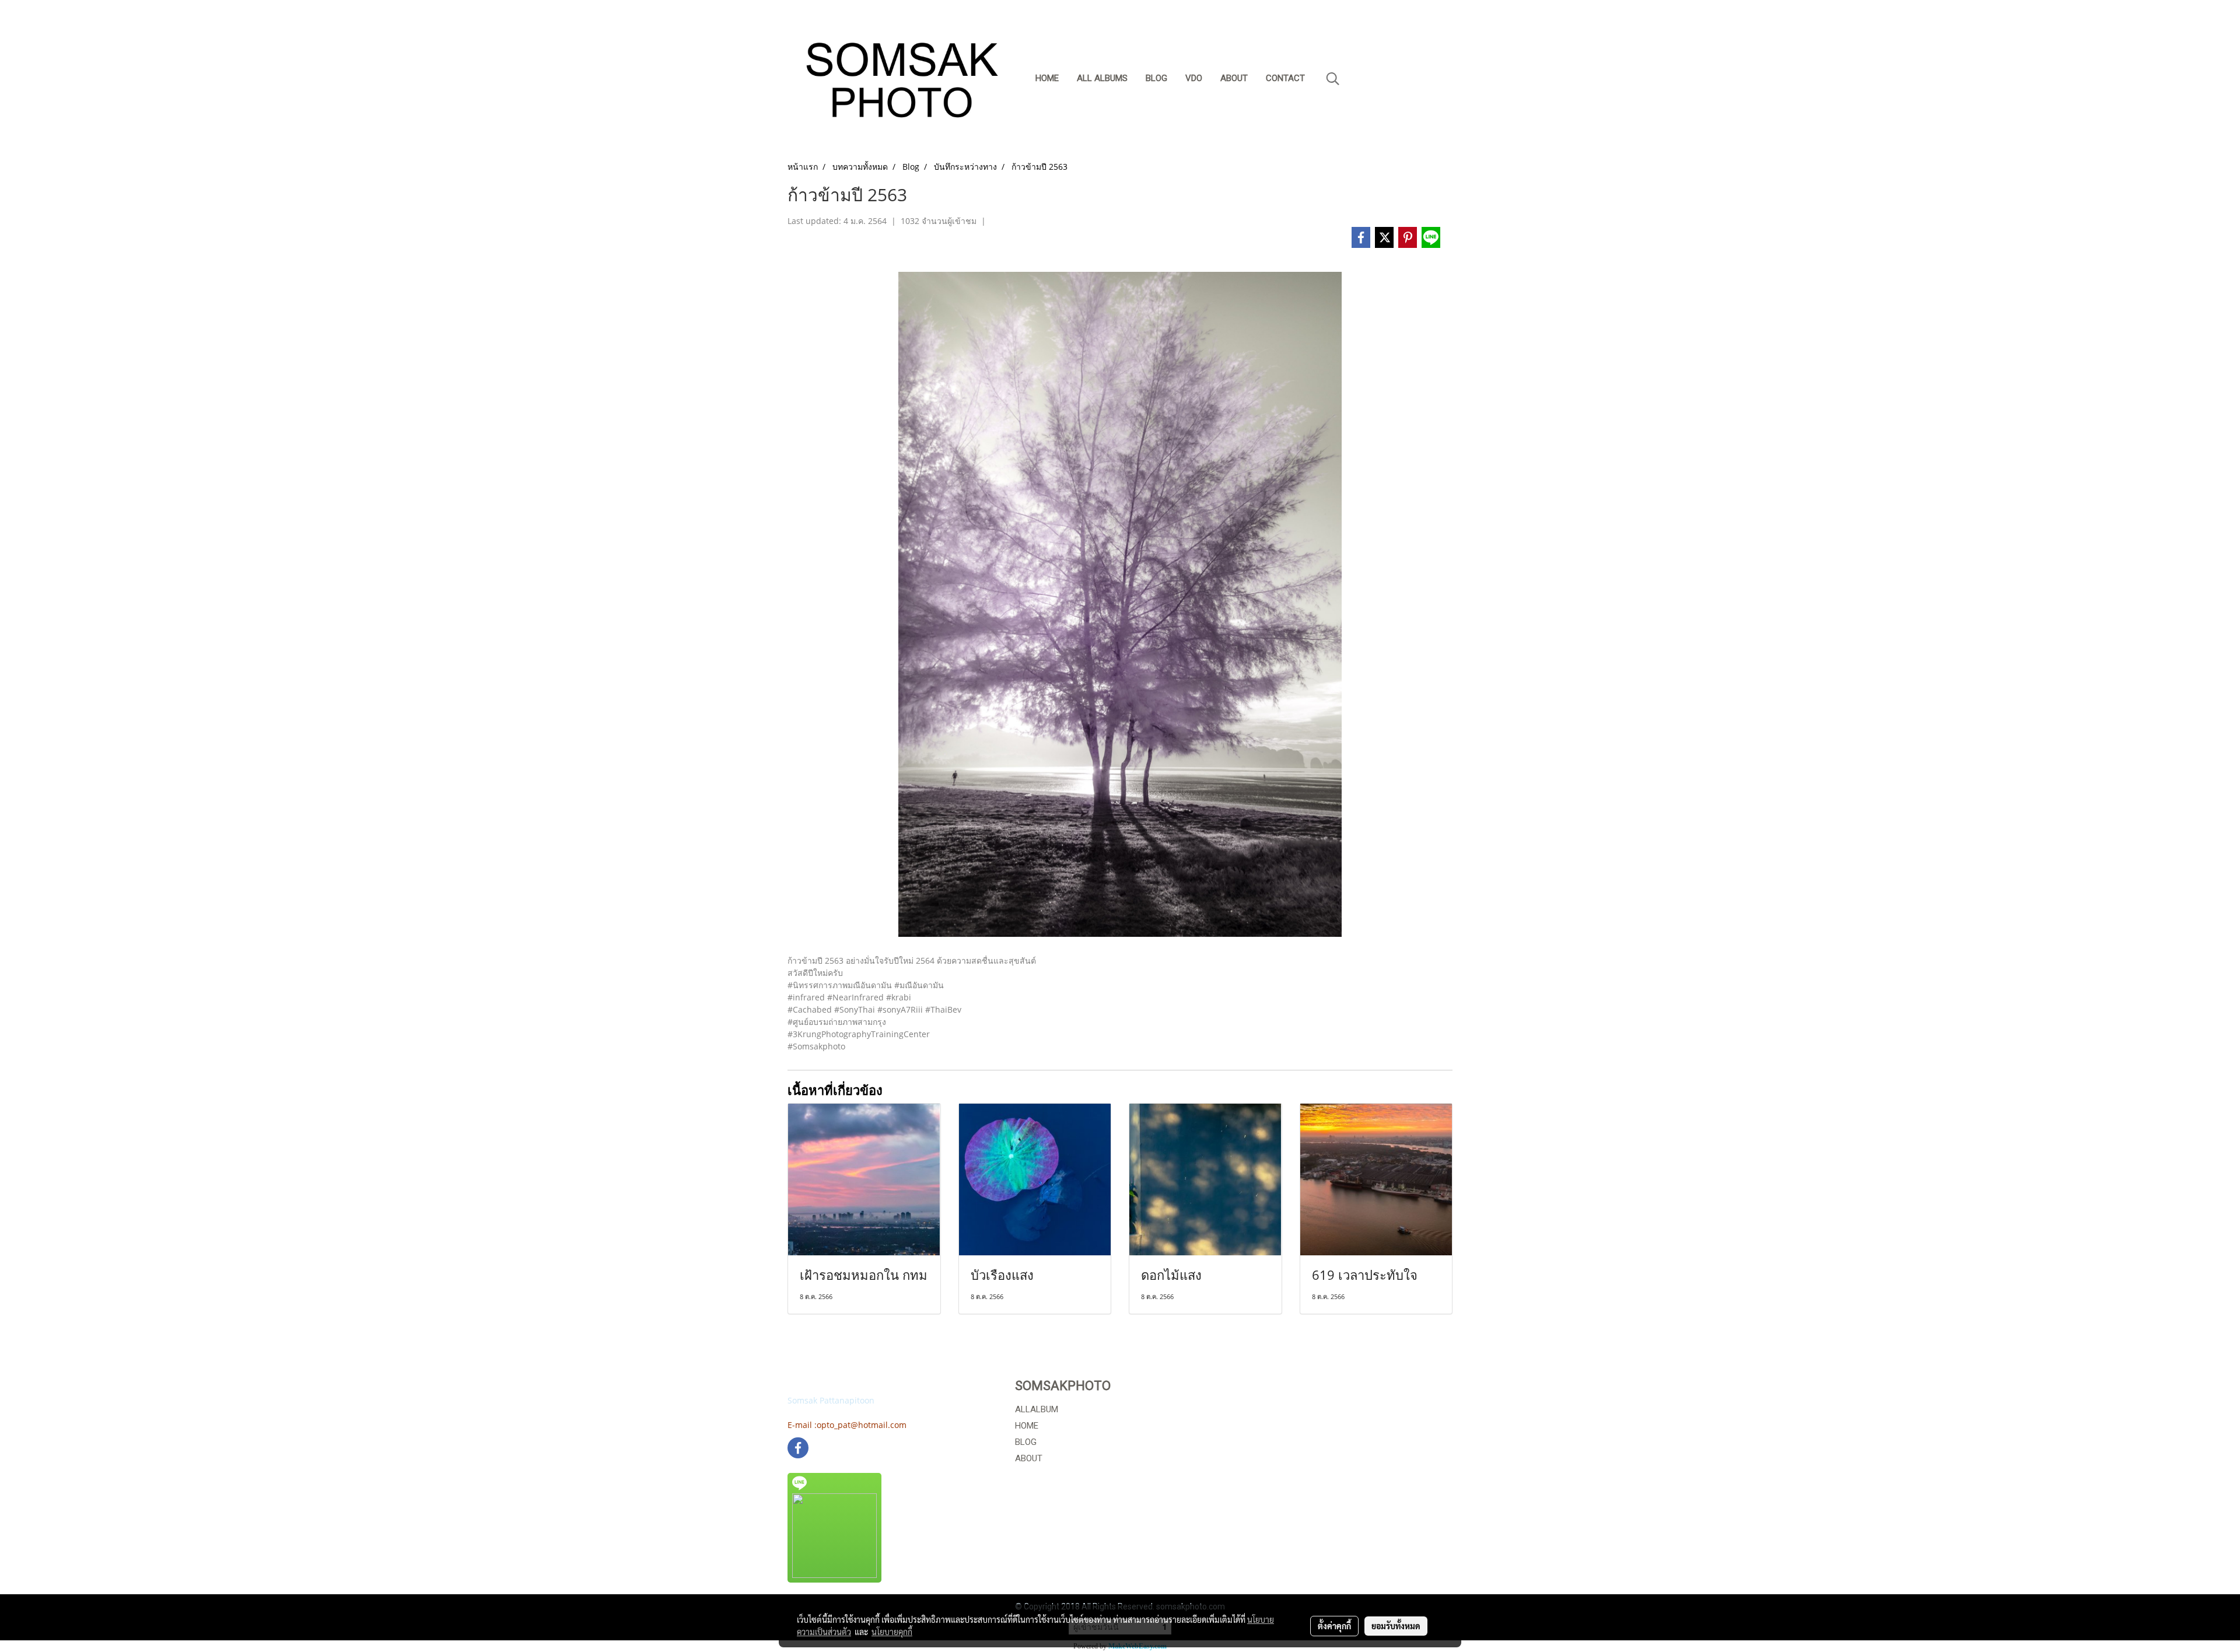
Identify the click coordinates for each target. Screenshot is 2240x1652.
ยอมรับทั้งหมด (1396, 1626)
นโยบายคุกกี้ (892, 1632)
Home (1047, 78)
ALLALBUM (1037, 1409)
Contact (1285, 78)
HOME (1027, 1426)
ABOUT (1029, 1458)
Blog (1156, 78)
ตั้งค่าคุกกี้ (1334, 1626)
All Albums (1102, 78)
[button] (1333, 79)
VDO (1194, 78)
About (1234, 78)
